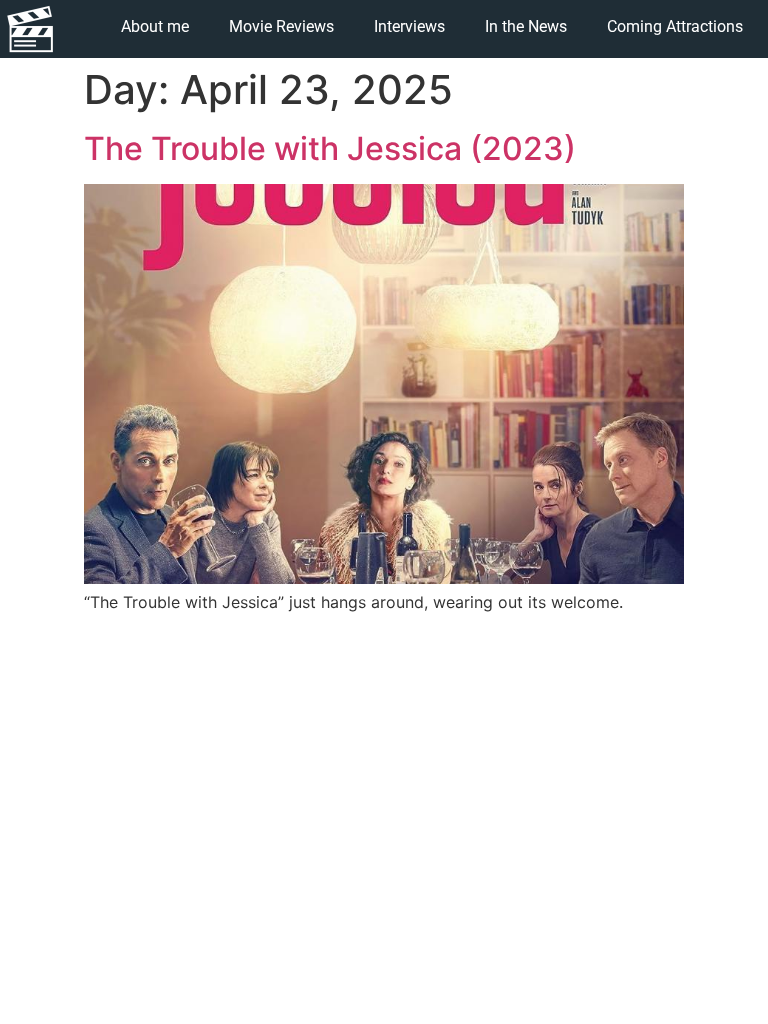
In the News (526, 26)
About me (155, 26)
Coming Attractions (675, 26)
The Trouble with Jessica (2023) (330, 148)
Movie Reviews (281, 26)
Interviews (409, 26)
